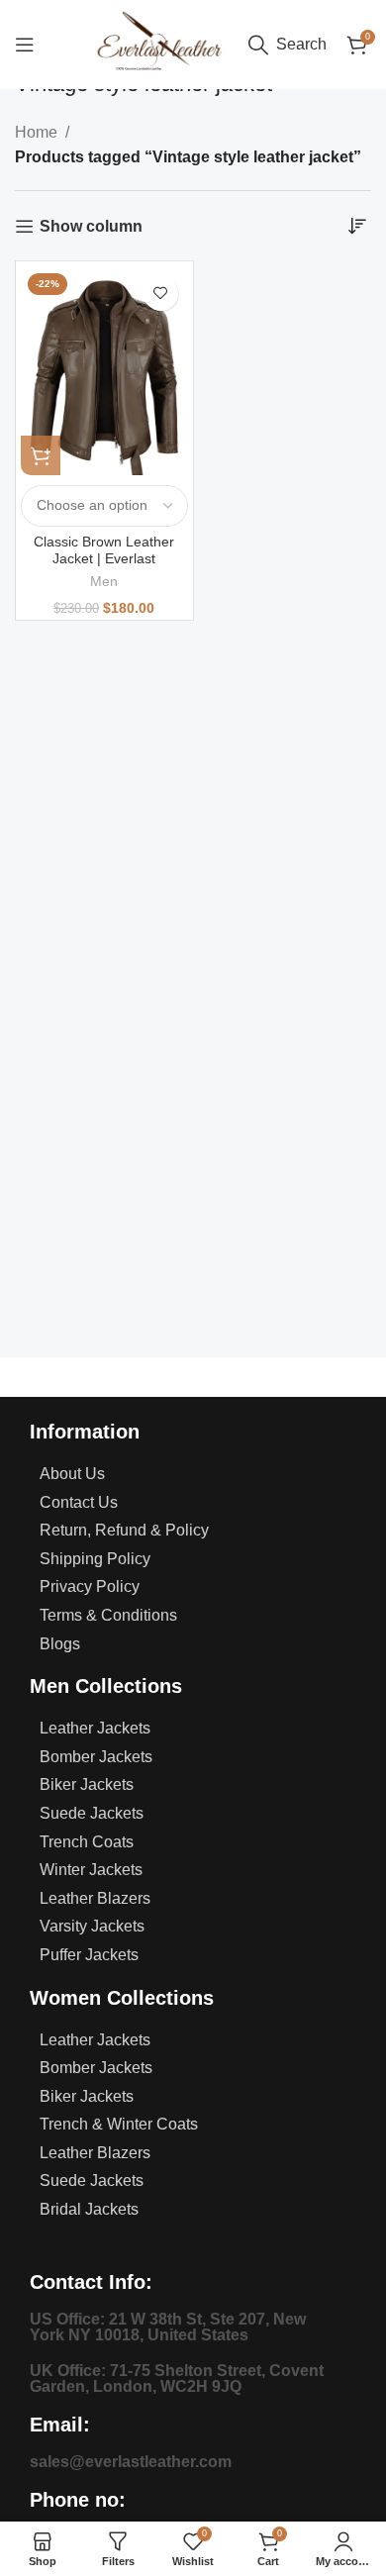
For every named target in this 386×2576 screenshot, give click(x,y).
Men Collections (106, 1686)
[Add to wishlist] (161, 294)
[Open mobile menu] (25, 45)
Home (36, 132)
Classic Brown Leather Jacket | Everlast (104, 550)
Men (104, 582)
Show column (91, 226)
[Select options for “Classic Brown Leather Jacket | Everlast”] (41, 455)
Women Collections (122, 1998)
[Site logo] (158, 43)
